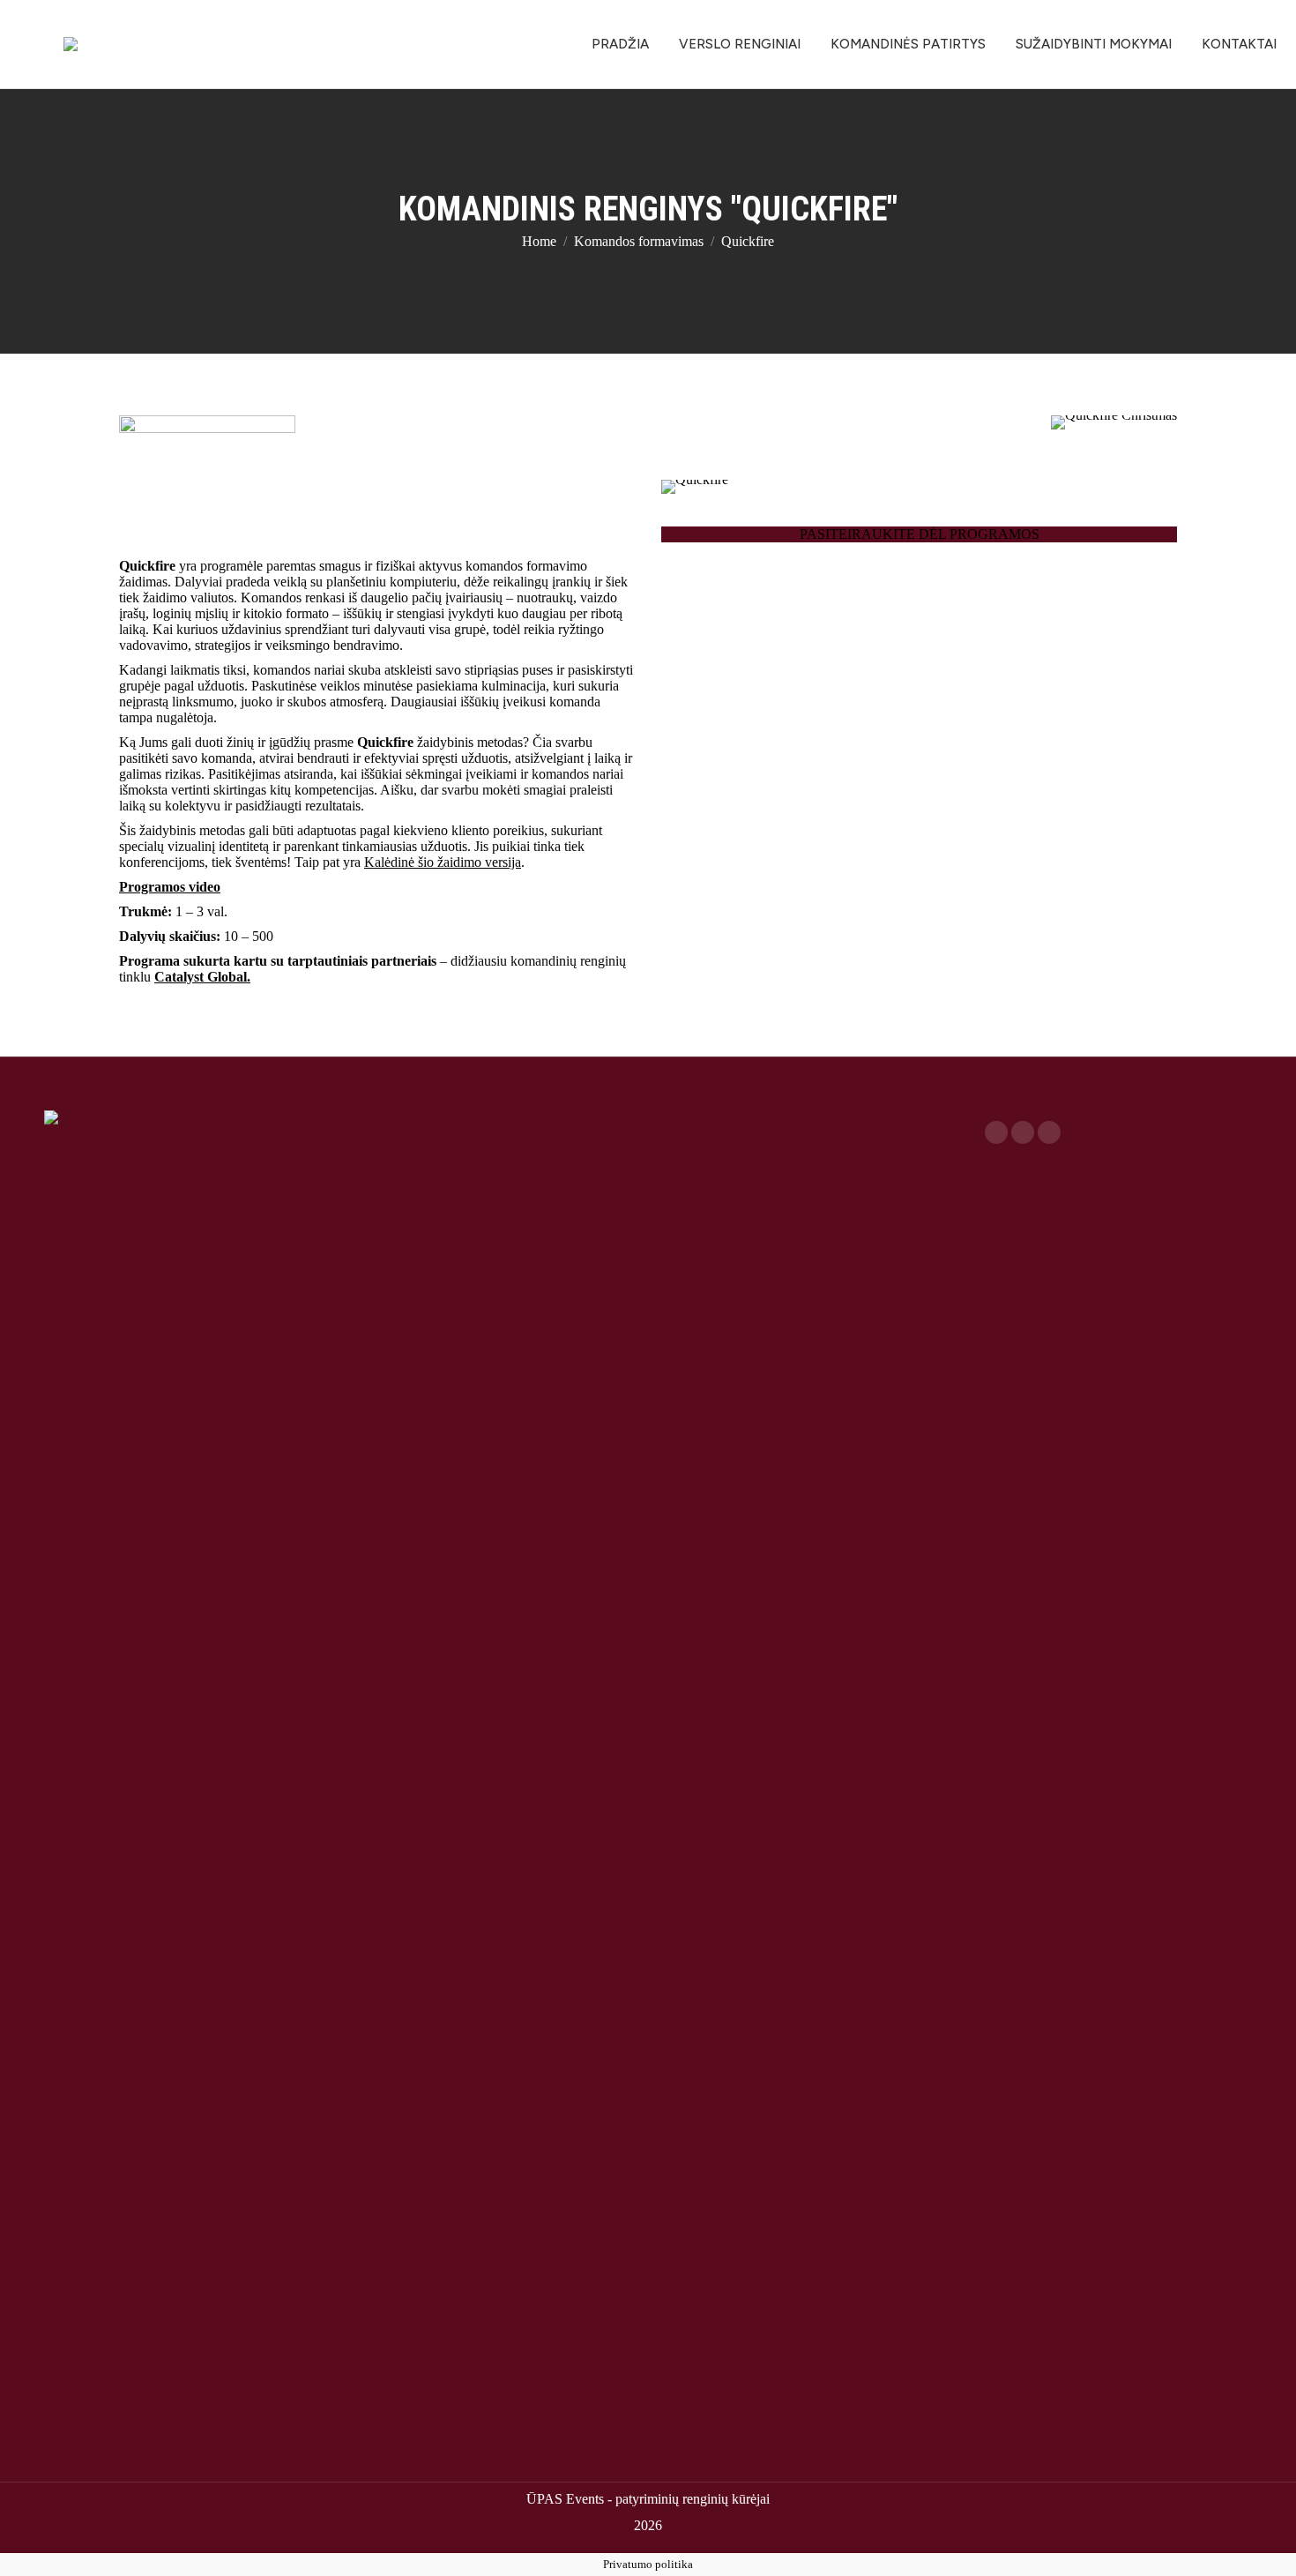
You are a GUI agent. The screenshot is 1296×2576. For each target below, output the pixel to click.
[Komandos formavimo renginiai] (492, 1124)
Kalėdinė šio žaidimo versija (443, 862)
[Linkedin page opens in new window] (1049, 1132)
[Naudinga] (804, 1115)
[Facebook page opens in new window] (996, 1132)
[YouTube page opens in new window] (1023, 1132)
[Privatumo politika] (804, 1124)
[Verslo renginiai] (492, 1115)
